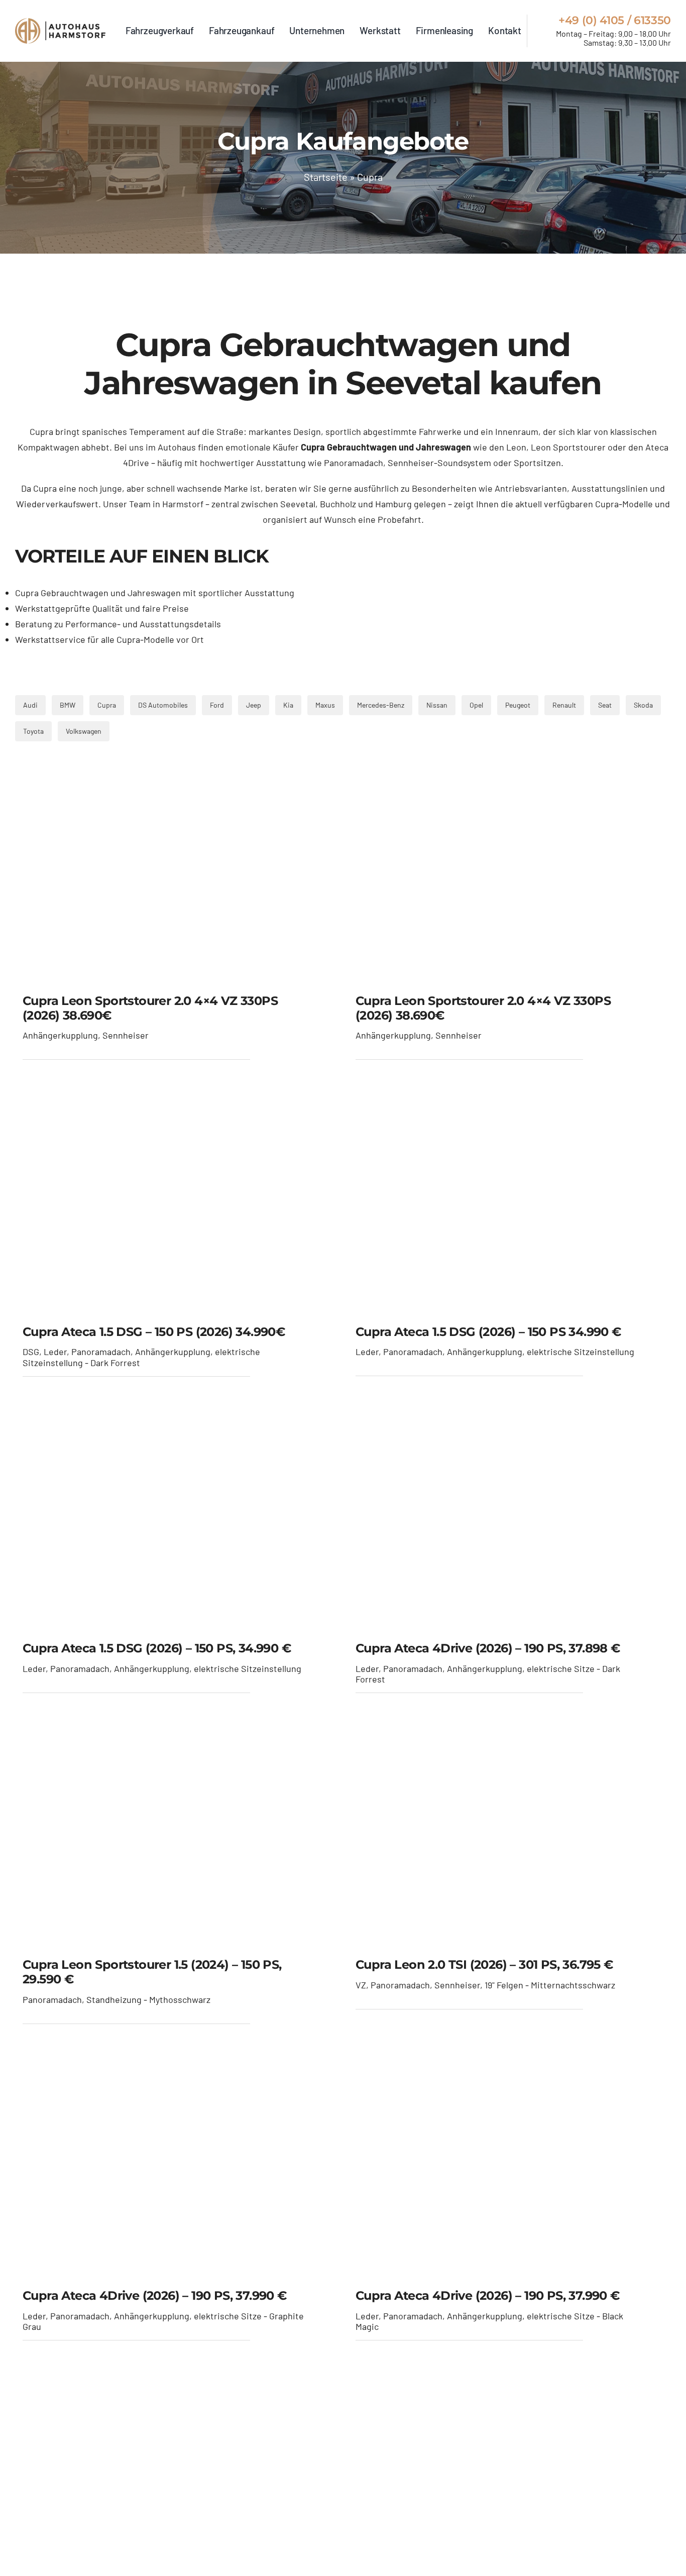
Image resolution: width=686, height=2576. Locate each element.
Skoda (643, 705)
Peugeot (518, 705)
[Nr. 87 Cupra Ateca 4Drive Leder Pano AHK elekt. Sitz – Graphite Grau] (177, 2173)
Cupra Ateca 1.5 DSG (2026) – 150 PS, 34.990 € (157, 1648)
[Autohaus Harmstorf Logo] (60, 31)
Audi (30, 705)
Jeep (254, 705)
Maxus (325, 705)
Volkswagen (84, 731)
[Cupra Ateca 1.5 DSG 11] (177, 1208)
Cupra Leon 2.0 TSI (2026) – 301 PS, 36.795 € (484, 1965)
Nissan (437, 705)
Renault (564, 705)
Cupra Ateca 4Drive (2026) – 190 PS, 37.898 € (488, 1648)
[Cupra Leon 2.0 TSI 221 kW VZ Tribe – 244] (509, 1842)
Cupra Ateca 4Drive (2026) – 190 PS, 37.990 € (155, 2295)
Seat (605, 705)
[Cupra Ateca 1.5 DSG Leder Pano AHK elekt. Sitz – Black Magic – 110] (509, 1208)
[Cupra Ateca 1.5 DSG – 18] (177, 1525)
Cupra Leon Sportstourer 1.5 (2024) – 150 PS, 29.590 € (152, 1972)
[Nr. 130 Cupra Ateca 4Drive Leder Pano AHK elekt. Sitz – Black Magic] (509, 2173)
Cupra (107, 705)
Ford (217, 705)
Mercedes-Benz (381, 705)
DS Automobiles (163, 705)
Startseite (326, 177)
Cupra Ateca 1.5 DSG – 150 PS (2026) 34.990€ (154, 1332)
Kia (288, 705)
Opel (476, 705)
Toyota (33, 731)
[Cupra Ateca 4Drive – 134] (509, 1525)
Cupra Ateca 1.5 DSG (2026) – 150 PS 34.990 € (488, 1332)
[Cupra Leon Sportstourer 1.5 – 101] (177, 1842)
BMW (68, 705)
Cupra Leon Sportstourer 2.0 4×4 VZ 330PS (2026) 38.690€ (150, 1008)
